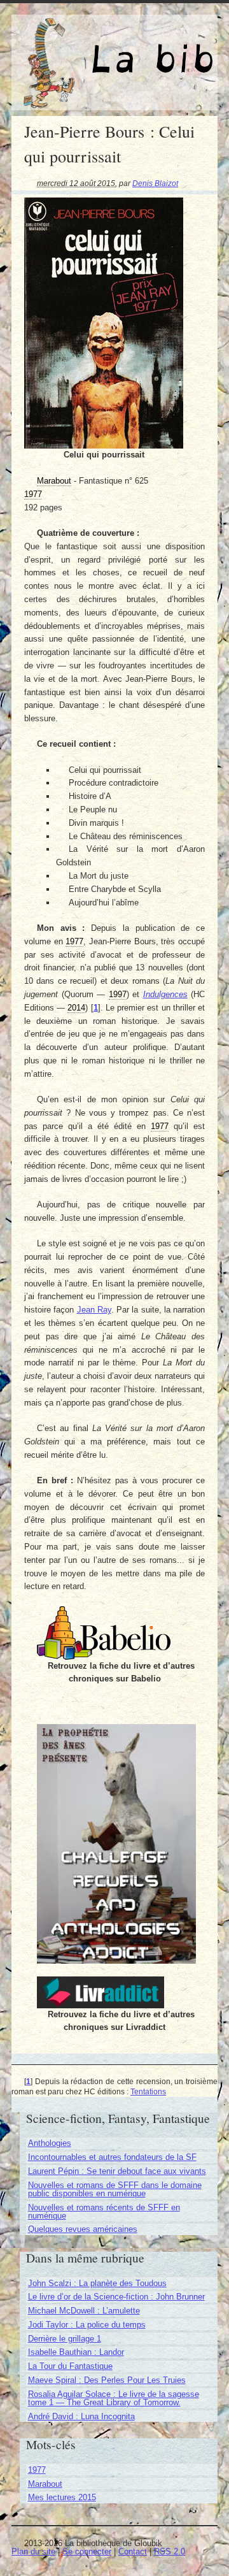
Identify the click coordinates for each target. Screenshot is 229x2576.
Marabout (45, 2484)
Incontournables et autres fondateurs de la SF (112, 2157)
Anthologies (50, 2143)
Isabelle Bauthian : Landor (76, 2352)
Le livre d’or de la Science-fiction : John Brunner (116, 2297)
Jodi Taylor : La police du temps (87, 2325)
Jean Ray (94, 1310)
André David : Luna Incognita (81, 2416)
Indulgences (165, 994)
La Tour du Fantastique (70, 2366)
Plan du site (33, 2551)
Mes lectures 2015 (62, 2497)
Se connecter (87, 2551)
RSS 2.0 (170, 2551)
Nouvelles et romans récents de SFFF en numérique (104, 2212)
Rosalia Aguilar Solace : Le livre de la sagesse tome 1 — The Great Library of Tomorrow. (114, 2398)
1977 (37, 2470)
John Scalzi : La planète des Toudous (97, 2283)
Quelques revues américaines (83, 2229)
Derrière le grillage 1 (65, 2339)
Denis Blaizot (155, 183)
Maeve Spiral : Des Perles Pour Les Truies (107, 2380)
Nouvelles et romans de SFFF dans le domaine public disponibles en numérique (115, 2189)
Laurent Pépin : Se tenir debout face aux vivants (117, 2171)
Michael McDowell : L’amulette (84, 2311)
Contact (133, 2551)
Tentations (148, 2091)
